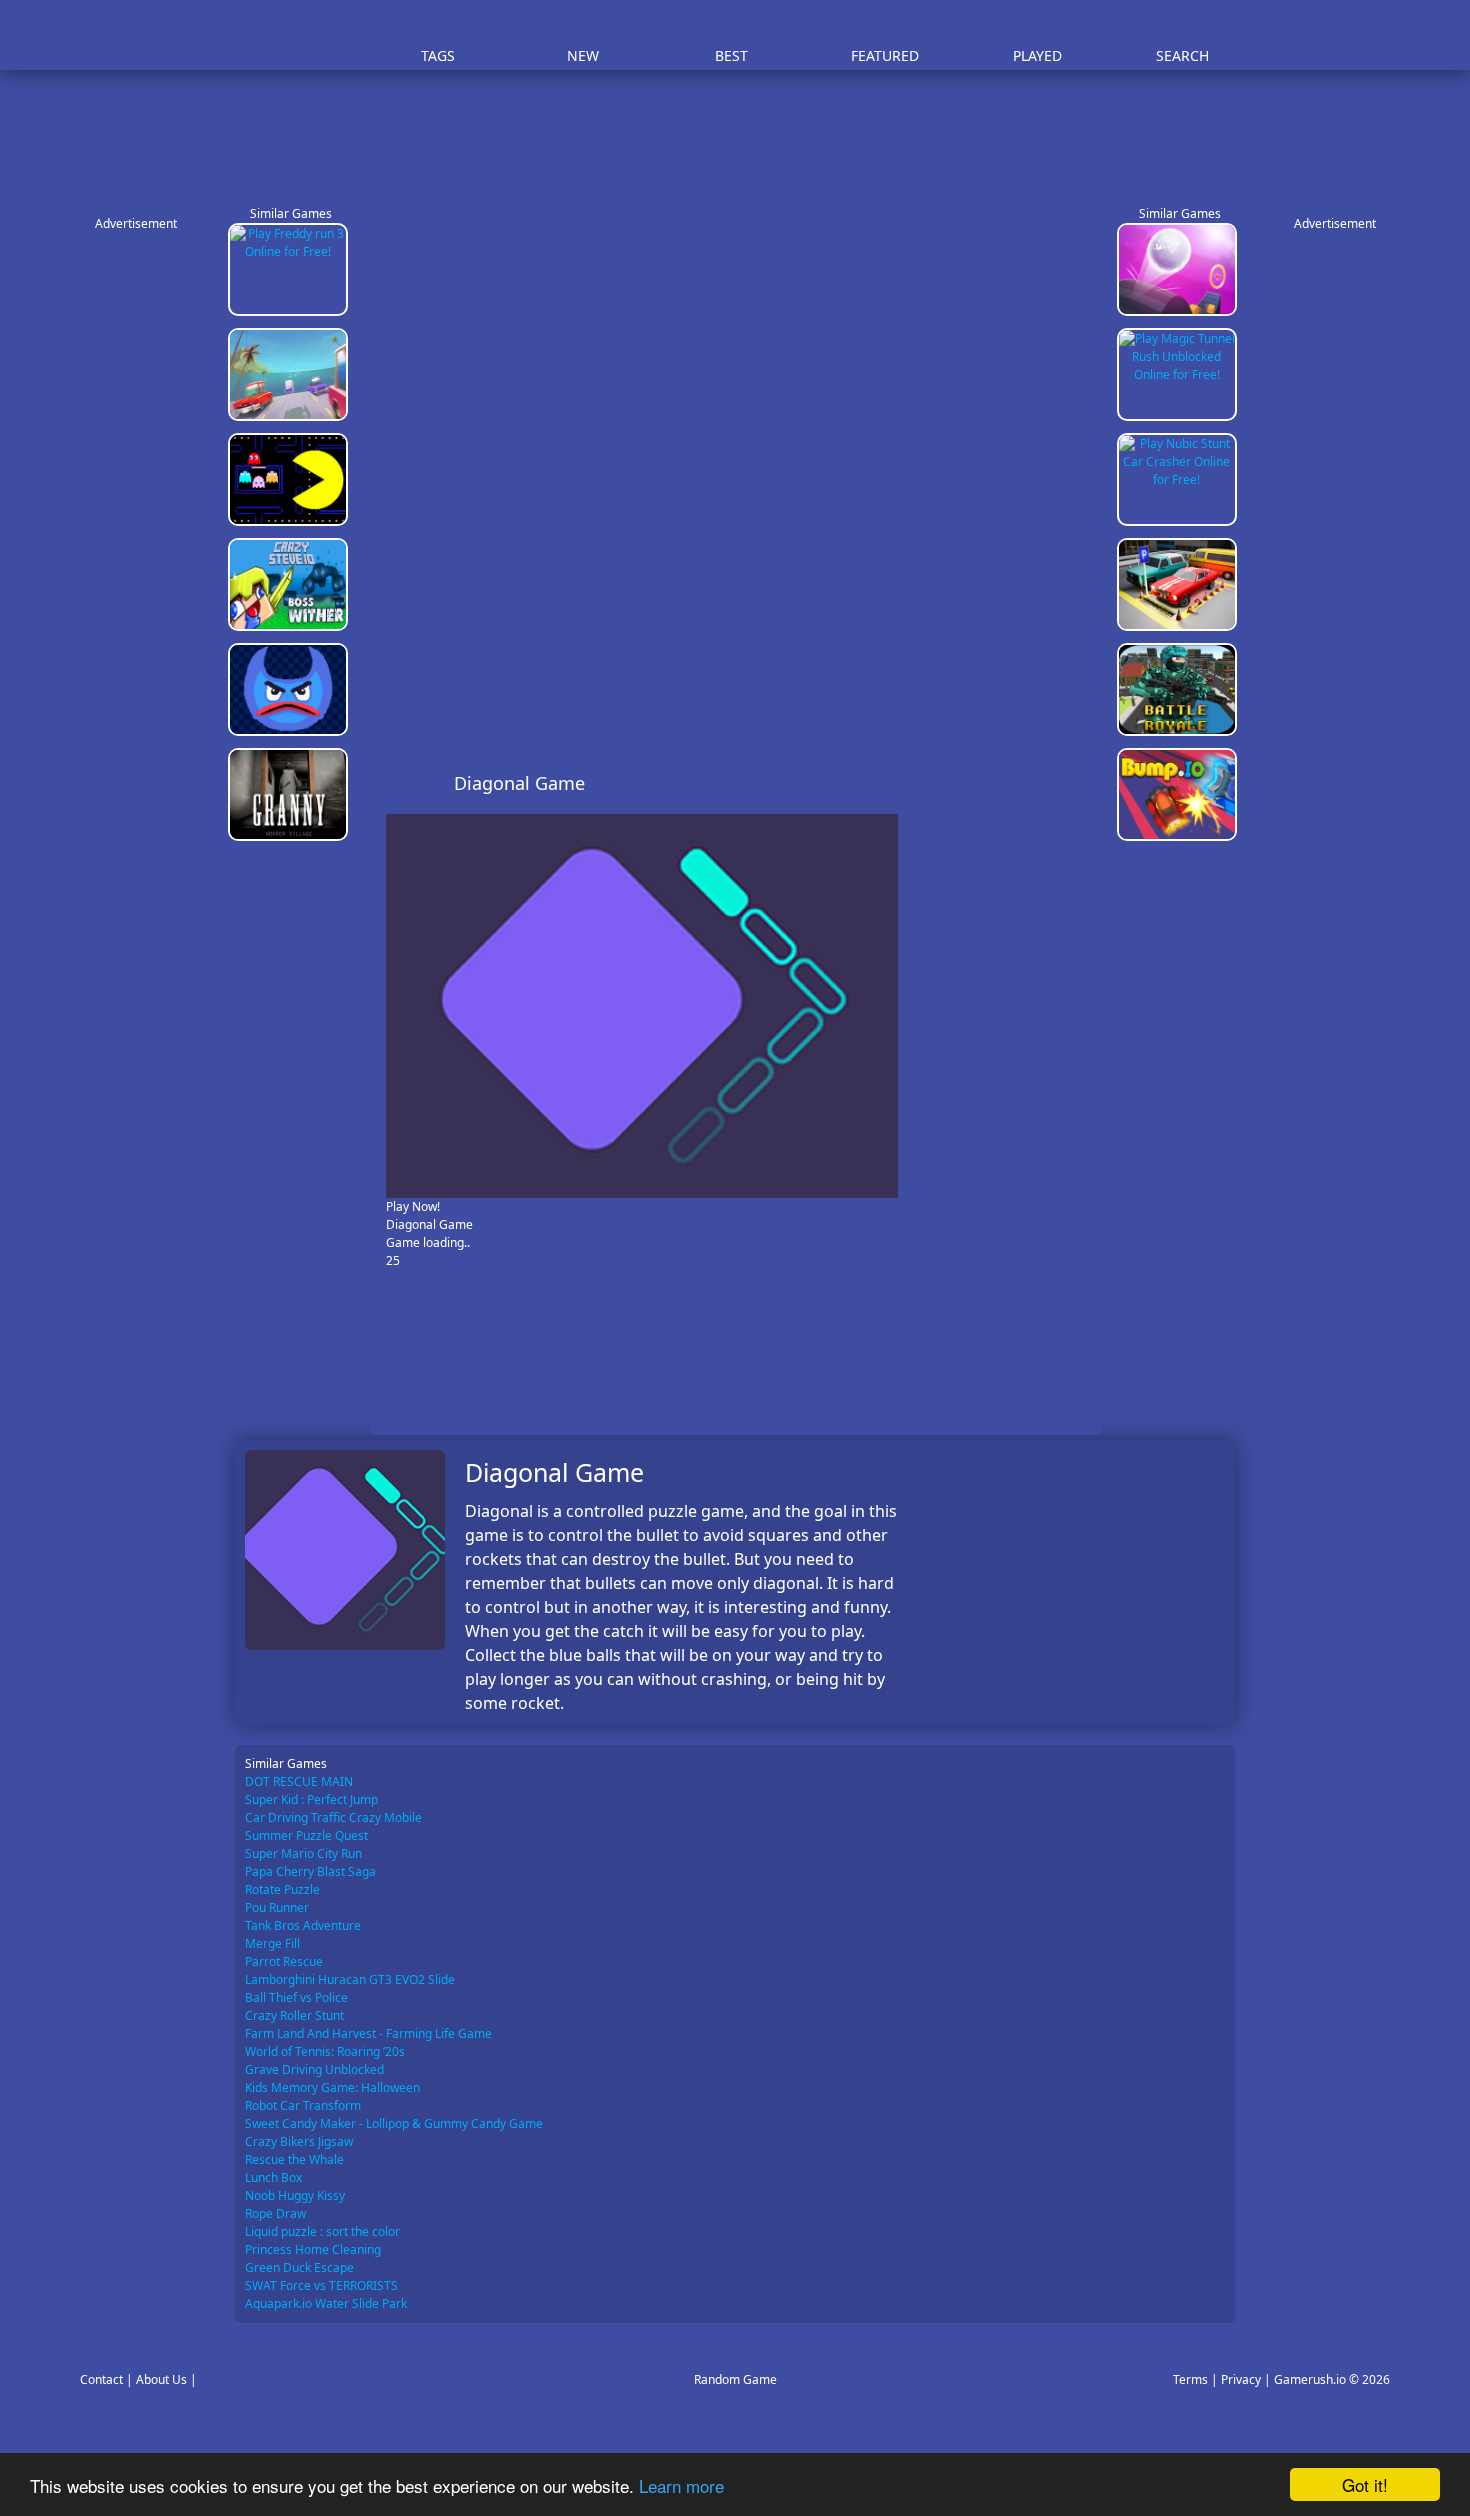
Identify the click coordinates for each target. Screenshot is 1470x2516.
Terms (1190, 2379)
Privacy (1241, 2379)
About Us (161, 2379)
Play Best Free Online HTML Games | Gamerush (290, 35)
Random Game (735, 2379)
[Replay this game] (1074, 783)
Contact (101, 2379)
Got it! (1365, 2484)
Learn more (681, 2485)
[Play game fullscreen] (1041, 783)
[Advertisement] (745, 130)
